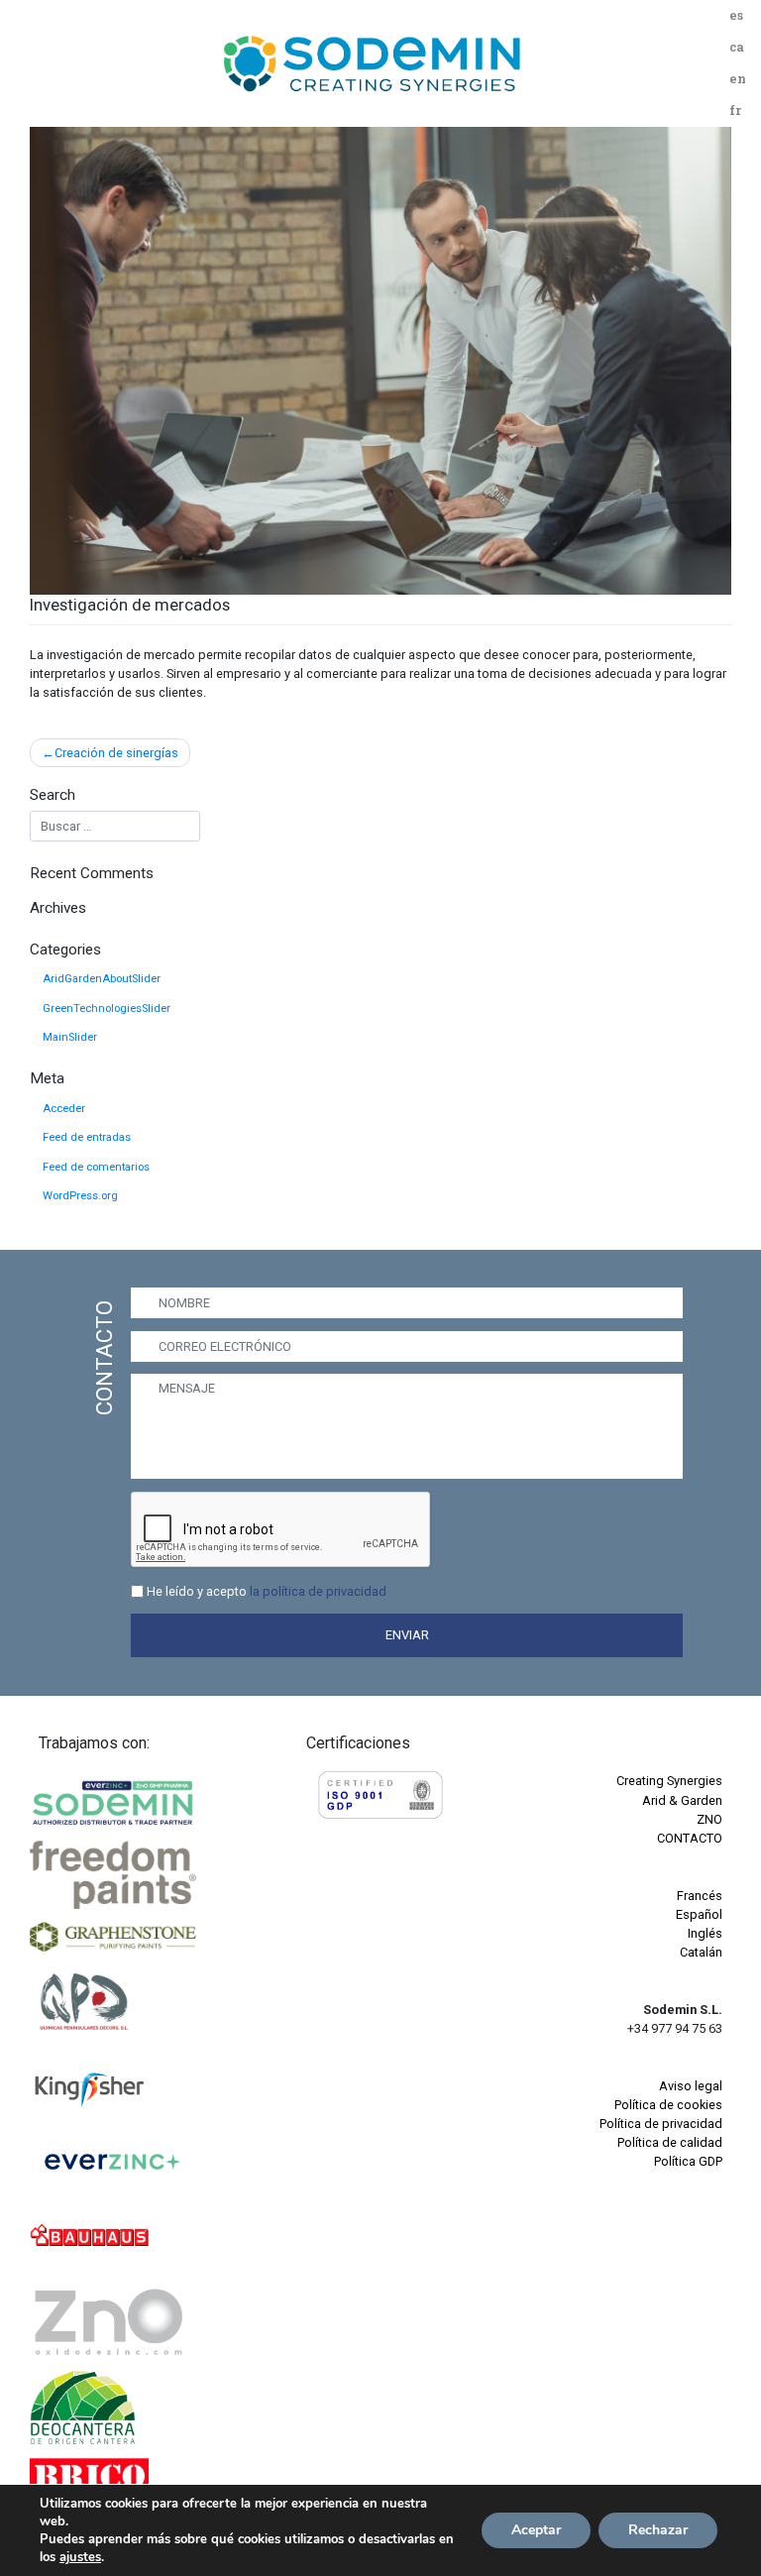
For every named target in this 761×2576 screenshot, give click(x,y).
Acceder (64, 1109)
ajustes (80, 2557)
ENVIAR (407, 1635)
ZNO (709, 1819)
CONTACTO (690, 1838)
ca (737, 47)
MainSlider (70, 1037)
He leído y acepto (267, 1591)
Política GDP (688, 2161)
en (738, 78)
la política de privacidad (318, 1591)
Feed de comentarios (96, 1167)
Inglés (705, 1933)
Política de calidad (670, 2142)
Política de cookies (668, 2105)
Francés (700, 1896)
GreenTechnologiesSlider (107, 1008)
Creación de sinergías (116, 753)
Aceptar (536, 2530)
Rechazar (658, 2530)
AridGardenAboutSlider (102, 979)
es (736, 15)
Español (699, 1914)
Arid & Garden (682, 1800)
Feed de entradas (87, 1137)
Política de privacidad (661, 2124)
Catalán (701, 1952)
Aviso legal (691, 2086)
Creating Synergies (669, 1781)
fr (735, 110)
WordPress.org (80, 1196)
